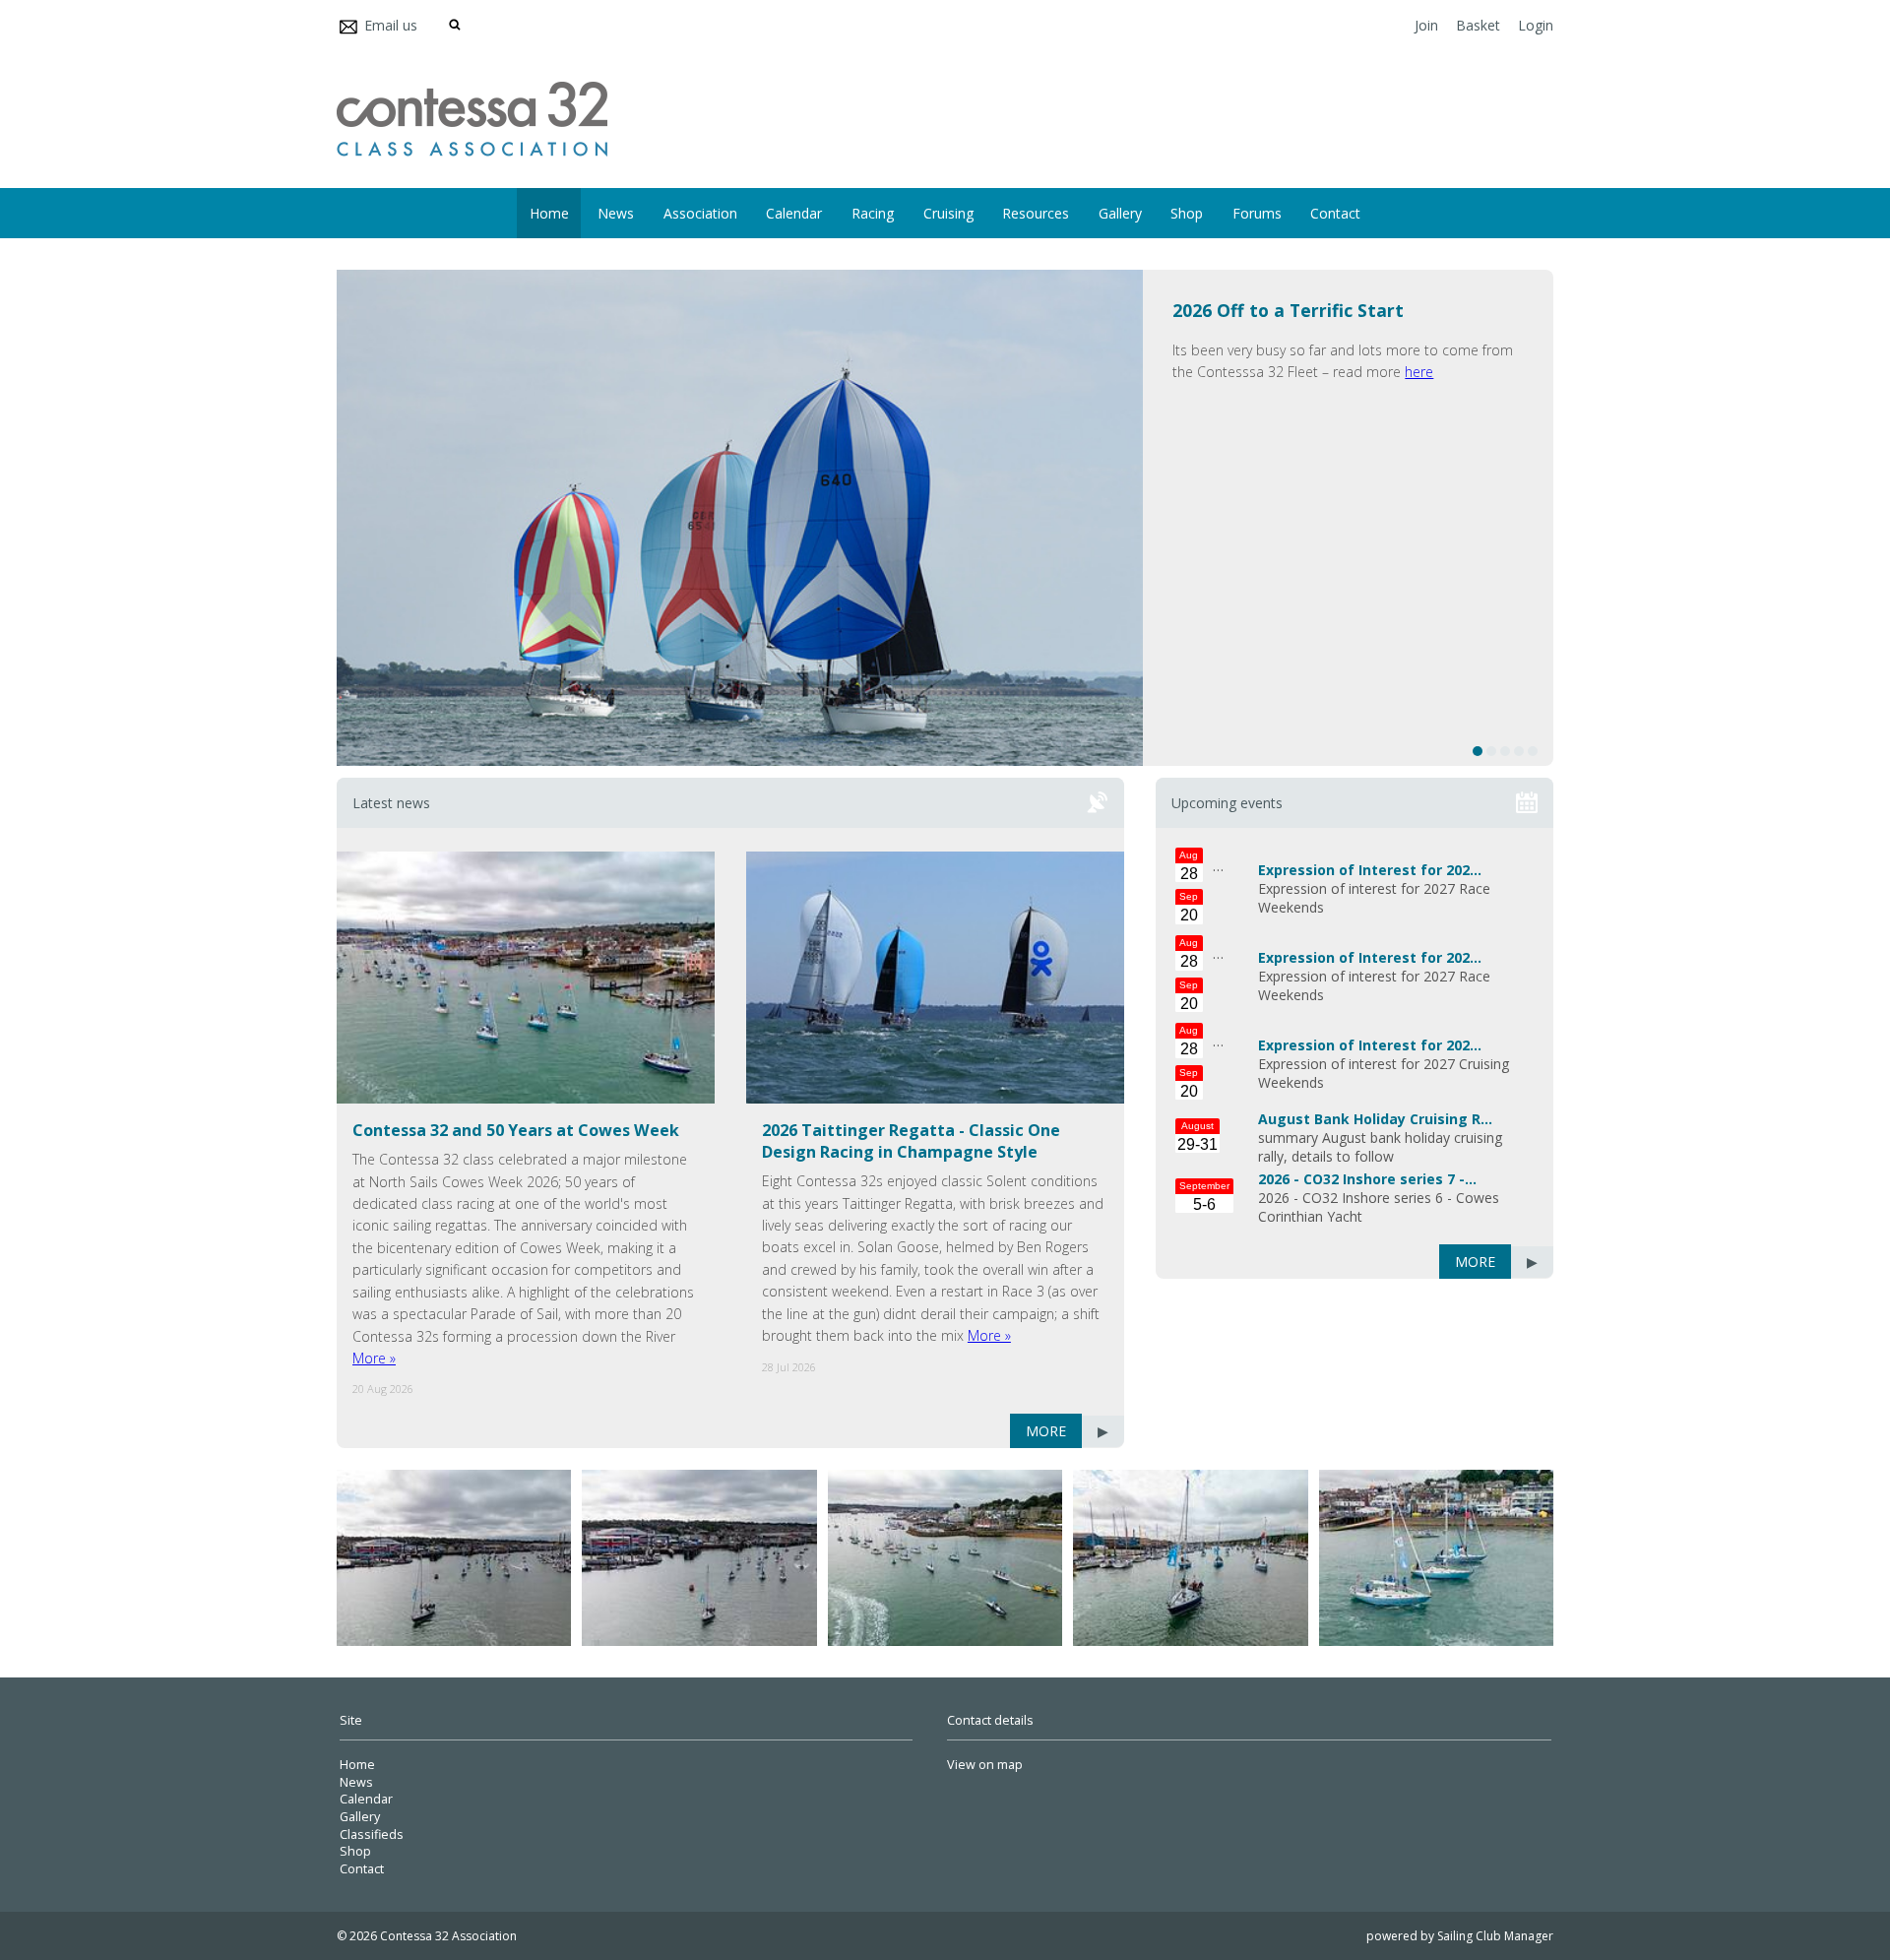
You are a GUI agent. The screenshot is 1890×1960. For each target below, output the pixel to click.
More (1046, 1431)
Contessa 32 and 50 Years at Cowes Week (516, 1130)
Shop (1187, 213)
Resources (1036, 213)
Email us (391, 25)
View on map (985, 1765)
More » (374, 1358)
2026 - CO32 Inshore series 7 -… (1367, 1179)
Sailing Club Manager (1495, 1936)
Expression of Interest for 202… (1370, 870)
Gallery (1120, 213)
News (616, 213)
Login (1536, 25)
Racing (873, 213)
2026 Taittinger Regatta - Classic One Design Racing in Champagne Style (911, 1141)
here (1419, 372)
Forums (1257, 213)
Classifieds (372, 1834)
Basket (1478, 25)
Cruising (948, 213)
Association (700, 213)
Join (1426, 25)
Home (549, 213)
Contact (1335, 213)
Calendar (794, 213)
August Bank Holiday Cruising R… (1375, 1119)
